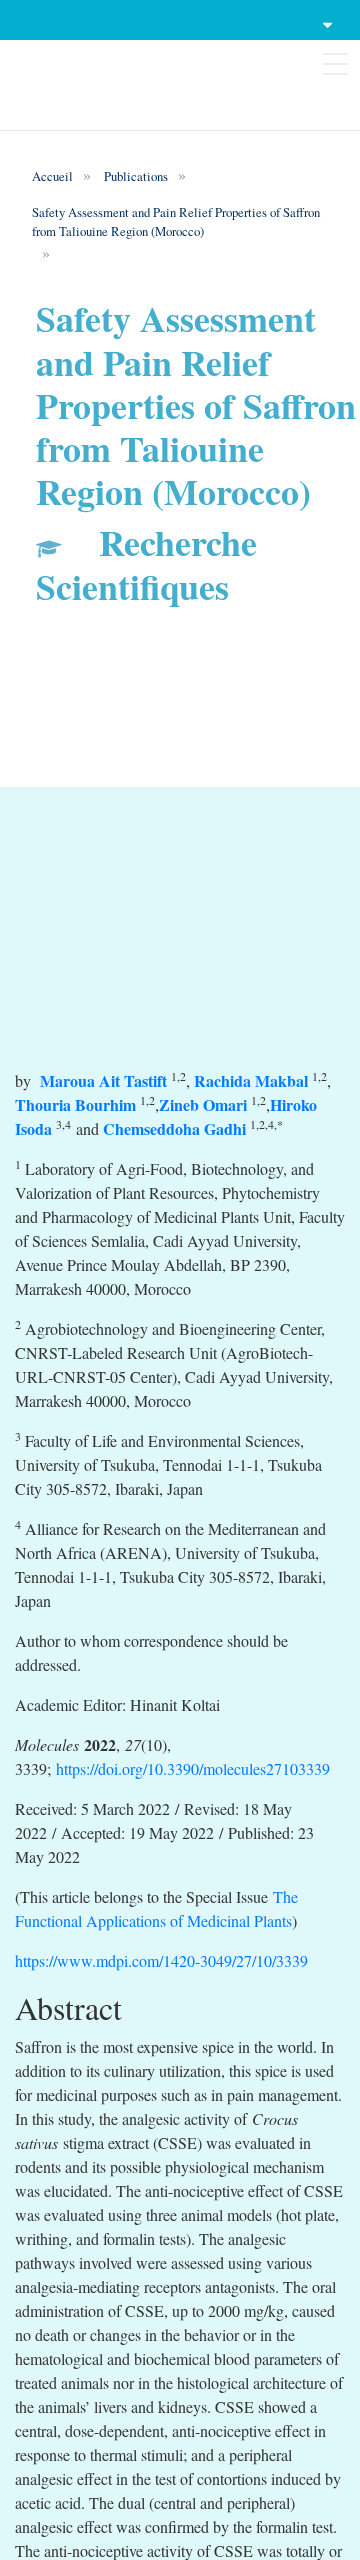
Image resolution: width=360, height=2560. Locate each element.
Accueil (52, 176)
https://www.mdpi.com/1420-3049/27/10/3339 (161, 1960)
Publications (136, 176)
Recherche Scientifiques (146, 563)
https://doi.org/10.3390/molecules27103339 (193, 1768)
